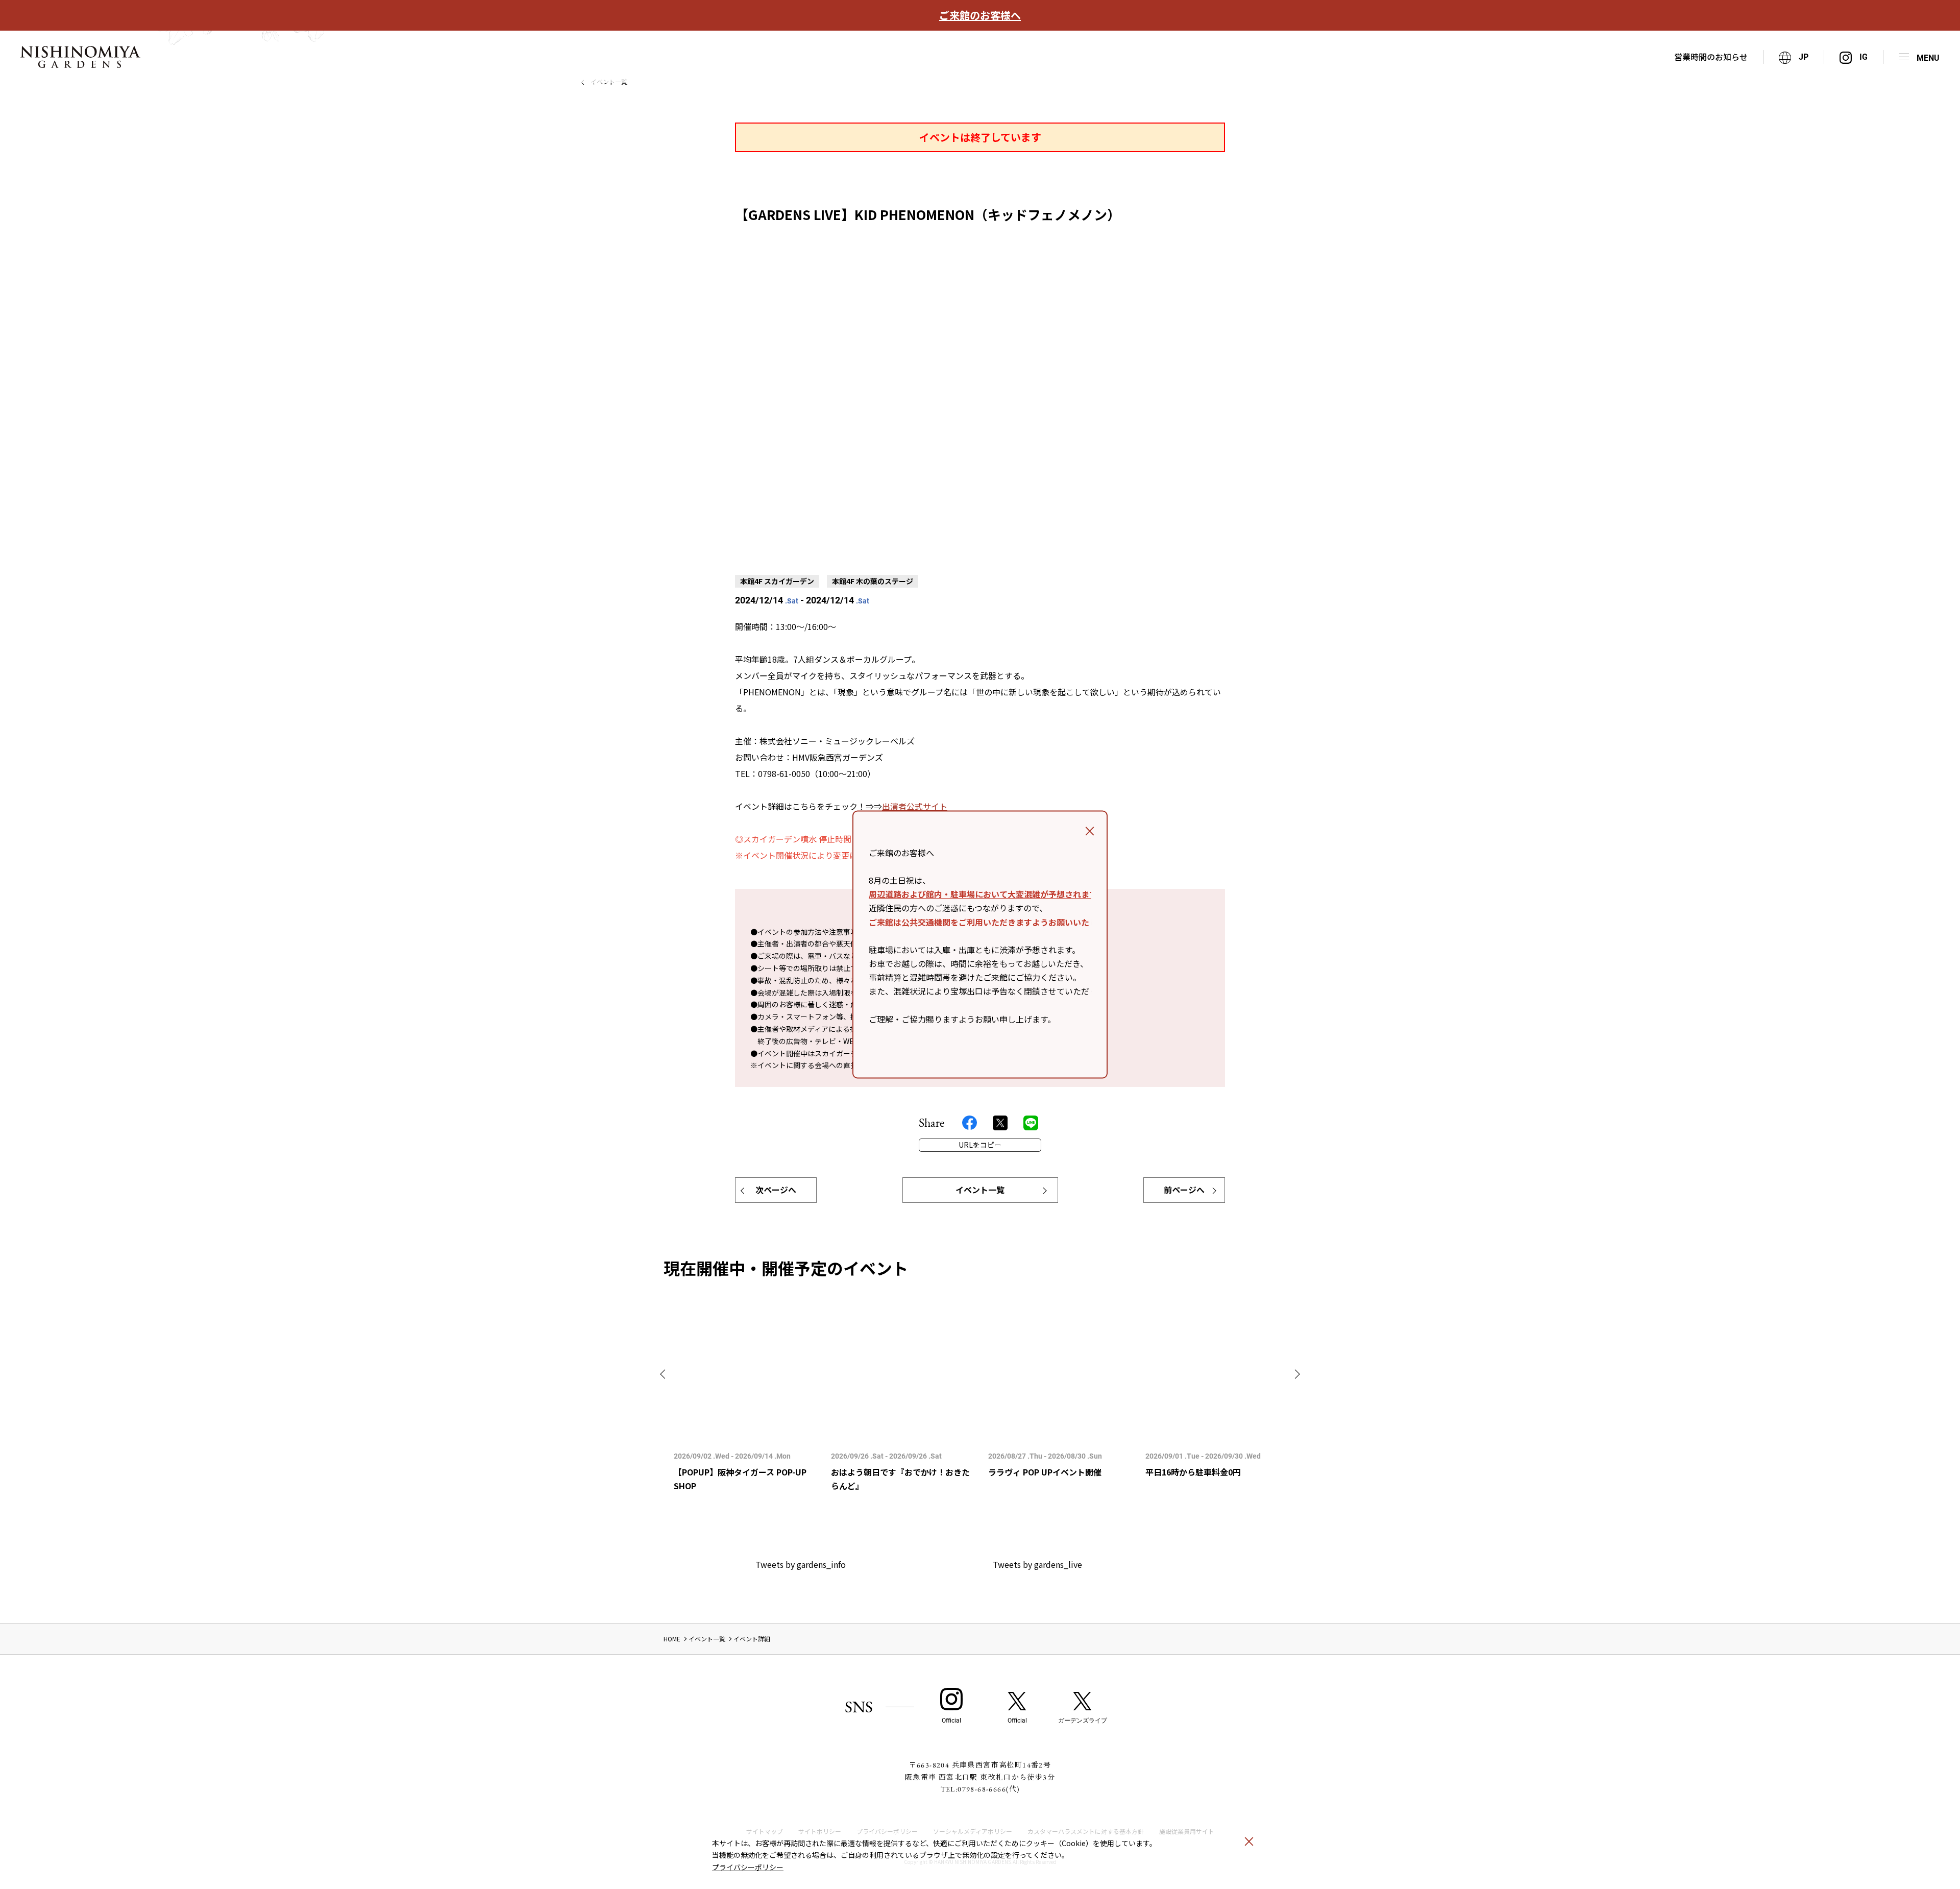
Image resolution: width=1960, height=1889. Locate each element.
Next (1295, 1374)
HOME (672, 1639)
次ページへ (776, 1190)
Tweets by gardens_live (1037, 1564)
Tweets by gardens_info (801, 1564)
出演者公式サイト (915, 806)
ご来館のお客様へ (980, 15)
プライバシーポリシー (748, 1867)
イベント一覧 (980, 1190)
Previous (665, 1374)
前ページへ (1184, 1190)
